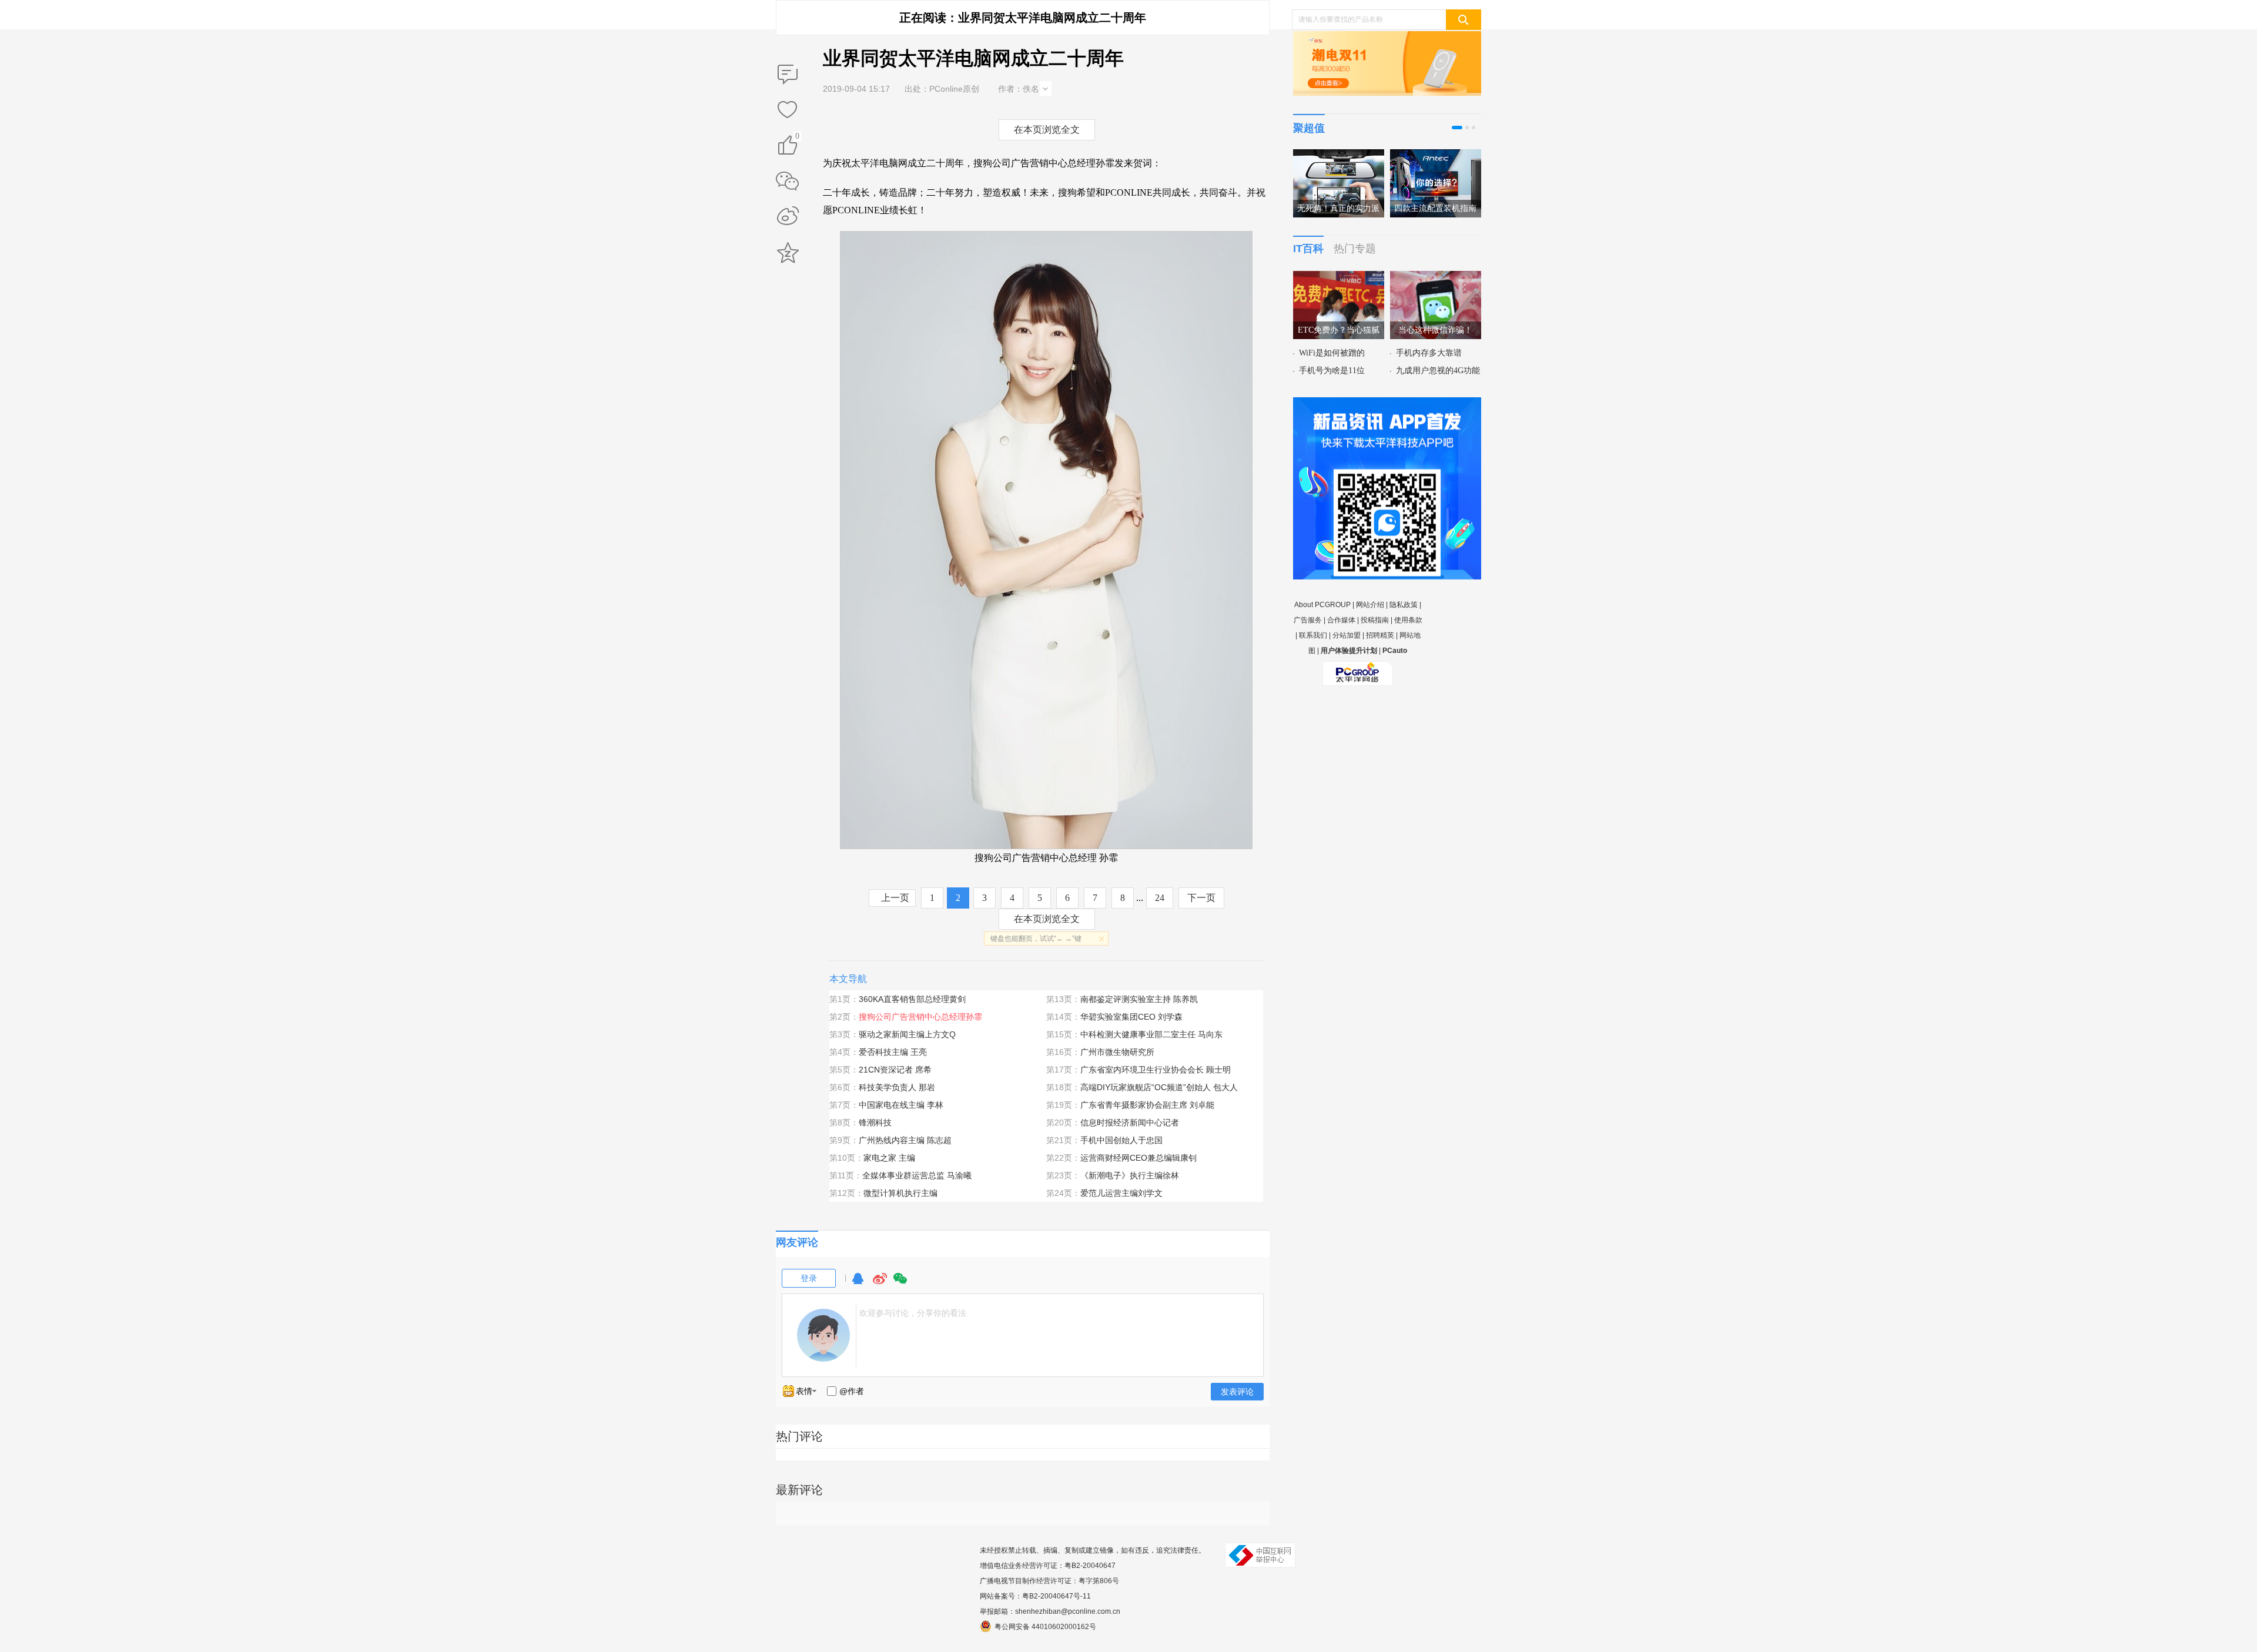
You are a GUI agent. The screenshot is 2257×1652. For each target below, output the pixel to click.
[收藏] (788, 110)
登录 (809, 1278)
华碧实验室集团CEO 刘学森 (1131, 1017)
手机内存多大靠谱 (1429, 353)
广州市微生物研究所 (1117, 1052)
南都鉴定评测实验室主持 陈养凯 (1139, 999)
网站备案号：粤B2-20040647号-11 (1035, 1596)
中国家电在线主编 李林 (901, 1105)
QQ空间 (788, 253)
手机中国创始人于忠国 (1121, 1140)
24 (1160, 898)
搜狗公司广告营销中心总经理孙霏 (920, 1017)
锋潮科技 (875, 1122)
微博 (880, 1284)
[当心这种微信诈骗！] (1436, 278)
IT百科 (1308, 249)
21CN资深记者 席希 (895, 1070)
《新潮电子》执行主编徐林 (1130, 1175)
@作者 (852, 1391)
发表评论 (1237, 1392)
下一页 (1201, 898)
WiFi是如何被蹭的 (1332, 353)
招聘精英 (1380, 635)
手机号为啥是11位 (1332, 371)
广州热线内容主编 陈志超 (905, 1140)
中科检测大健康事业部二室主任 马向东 (1151, 1034)
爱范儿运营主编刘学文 (1121, 1193)
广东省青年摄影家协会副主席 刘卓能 (1147, 1105)
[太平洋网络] (1358, 669)
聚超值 (1309, 128)
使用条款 (1408, 620)
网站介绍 (1370, 605)
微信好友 (788, 181)
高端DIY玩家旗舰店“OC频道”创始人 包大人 (1159, 1087)
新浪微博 (788, 217)
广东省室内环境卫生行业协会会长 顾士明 (1156, 1070)
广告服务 (1308, 620)
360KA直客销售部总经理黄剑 (912, 999)
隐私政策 (1404, 605)
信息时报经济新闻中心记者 (1130, 1122)
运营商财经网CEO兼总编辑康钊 (1138, 1158)
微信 (900, 1284)
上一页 (895, 898)
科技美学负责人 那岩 (897, 1087)
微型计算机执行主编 (900, 1193)
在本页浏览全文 (1047, 130)
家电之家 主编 (889, 1158)
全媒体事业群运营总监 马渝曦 (917, 1175)
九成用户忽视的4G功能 (1438, 371)
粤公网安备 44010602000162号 (1045, 1627)
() (797, 138)
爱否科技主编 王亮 (893, 1052)
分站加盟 (1347, 635)
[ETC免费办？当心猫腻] (1339, 278)
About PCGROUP (1322, 605)
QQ (858, 1284)
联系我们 (1313, 635)
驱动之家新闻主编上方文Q (907, 1034)
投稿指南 (1375, 620)
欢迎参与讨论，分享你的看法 (913, 1313)
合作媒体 (1341, 620)
